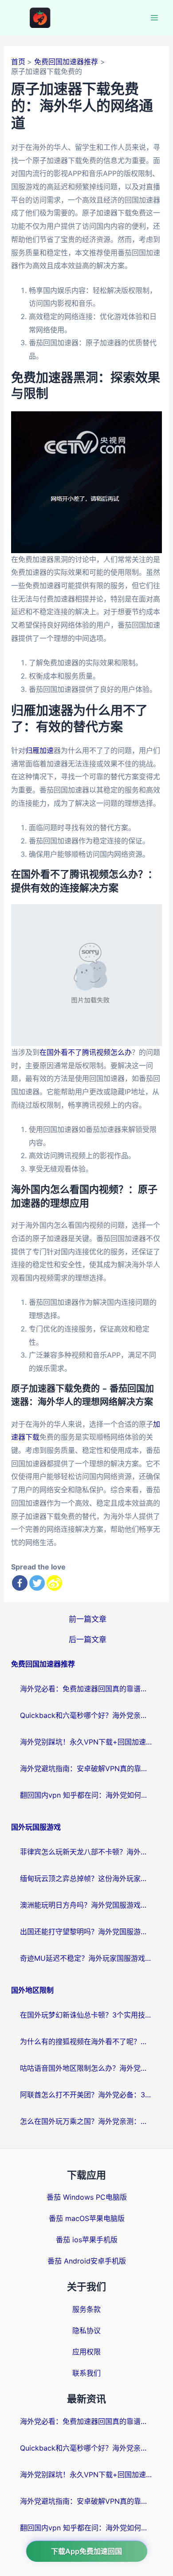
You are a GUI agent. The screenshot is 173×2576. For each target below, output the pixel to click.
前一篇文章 (88, 1619)
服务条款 (86, 2309)
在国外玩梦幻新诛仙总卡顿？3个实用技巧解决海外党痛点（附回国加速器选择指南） (86, 2015)
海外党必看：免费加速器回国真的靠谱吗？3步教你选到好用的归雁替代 (86, 1689)
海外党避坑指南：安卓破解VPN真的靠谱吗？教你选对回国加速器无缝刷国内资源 (86, 1768)
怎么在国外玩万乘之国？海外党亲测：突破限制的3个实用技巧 (86, 2121)
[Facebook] (20, 1583)
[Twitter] (37, 1583)
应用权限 (86, 2352)
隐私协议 (86, 2330)
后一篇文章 (88, 1639)
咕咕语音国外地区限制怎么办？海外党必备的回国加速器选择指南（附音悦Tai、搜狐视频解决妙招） (86, 2068)
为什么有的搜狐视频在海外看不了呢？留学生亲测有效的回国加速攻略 (86, 2041)
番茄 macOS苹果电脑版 (87, 2218)
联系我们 (86, 2373)
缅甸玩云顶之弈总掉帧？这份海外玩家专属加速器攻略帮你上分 (86, 1878)
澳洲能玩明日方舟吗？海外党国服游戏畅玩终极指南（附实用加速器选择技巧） (86, 1905)
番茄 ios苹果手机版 (87, 2240)
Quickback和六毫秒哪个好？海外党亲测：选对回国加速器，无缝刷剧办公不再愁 (86, 1715)
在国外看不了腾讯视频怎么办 (86, 1052)
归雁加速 (39, 750)
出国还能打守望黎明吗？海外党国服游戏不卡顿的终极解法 (86, 1932)
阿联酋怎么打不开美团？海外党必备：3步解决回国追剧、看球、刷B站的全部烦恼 (86, 2095)
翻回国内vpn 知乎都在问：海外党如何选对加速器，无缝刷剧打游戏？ (86, 1795)
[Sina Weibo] (54, 1583)
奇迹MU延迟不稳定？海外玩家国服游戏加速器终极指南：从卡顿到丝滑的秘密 (86, 1958)
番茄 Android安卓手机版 (87, 2261)
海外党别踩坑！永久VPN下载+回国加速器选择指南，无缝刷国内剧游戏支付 (86, 1742)
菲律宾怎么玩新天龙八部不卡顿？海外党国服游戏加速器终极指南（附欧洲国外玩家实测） (86, 1852)
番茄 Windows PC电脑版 (87, 2197)
